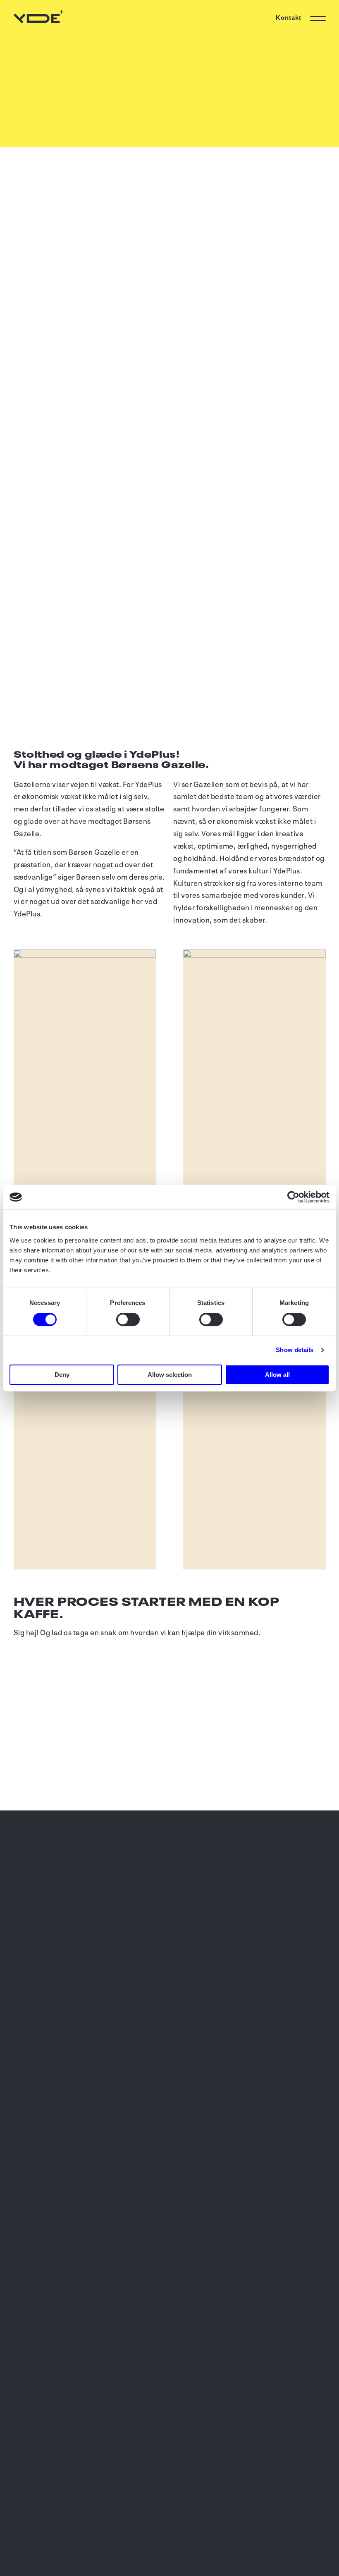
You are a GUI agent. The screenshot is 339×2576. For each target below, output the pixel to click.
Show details (295, 1350)
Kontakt (289, 18)
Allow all (277, 1375)
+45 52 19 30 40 (43, 1869)
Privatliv (27, 2525)
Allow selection (170, 1375)
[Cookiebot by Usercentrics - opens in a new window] (293, 1197)
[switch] (128, 1319)
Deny (62, 1375)
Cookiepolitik (36, 2536)
